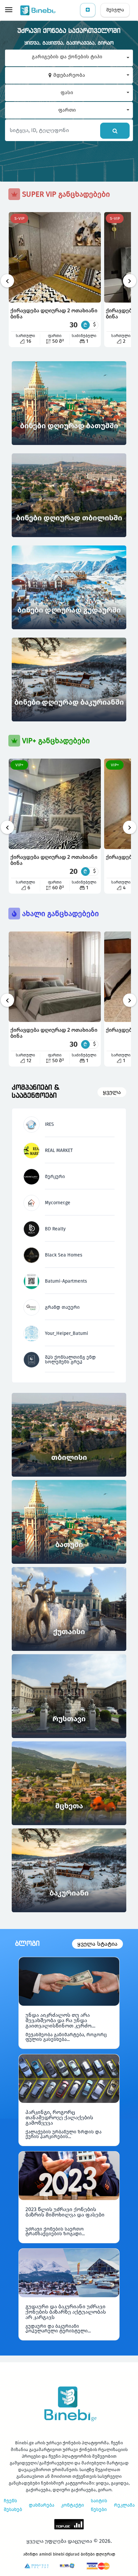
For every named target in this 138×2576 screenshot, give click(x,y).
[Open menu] (9, 10)
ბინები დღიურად (98, 2554)
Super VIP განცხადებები (65, 194)
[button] (69, 58)
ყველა (112, 1092)
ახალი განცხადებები (59, 914)
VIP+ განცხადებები (55, 741)
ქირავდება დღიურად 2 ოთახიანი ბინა (54, 313)
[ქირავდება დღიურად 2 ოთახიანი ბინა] (55, 257)
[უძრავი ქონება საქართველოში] (39, 10)
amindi (45, 2554)
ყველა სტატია (97, 1944)
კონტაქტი (73, 2505)
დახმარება (42, 2505)
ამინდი (30, 2554)
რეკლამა (124, 2505)
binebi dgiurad (66, 2554)
